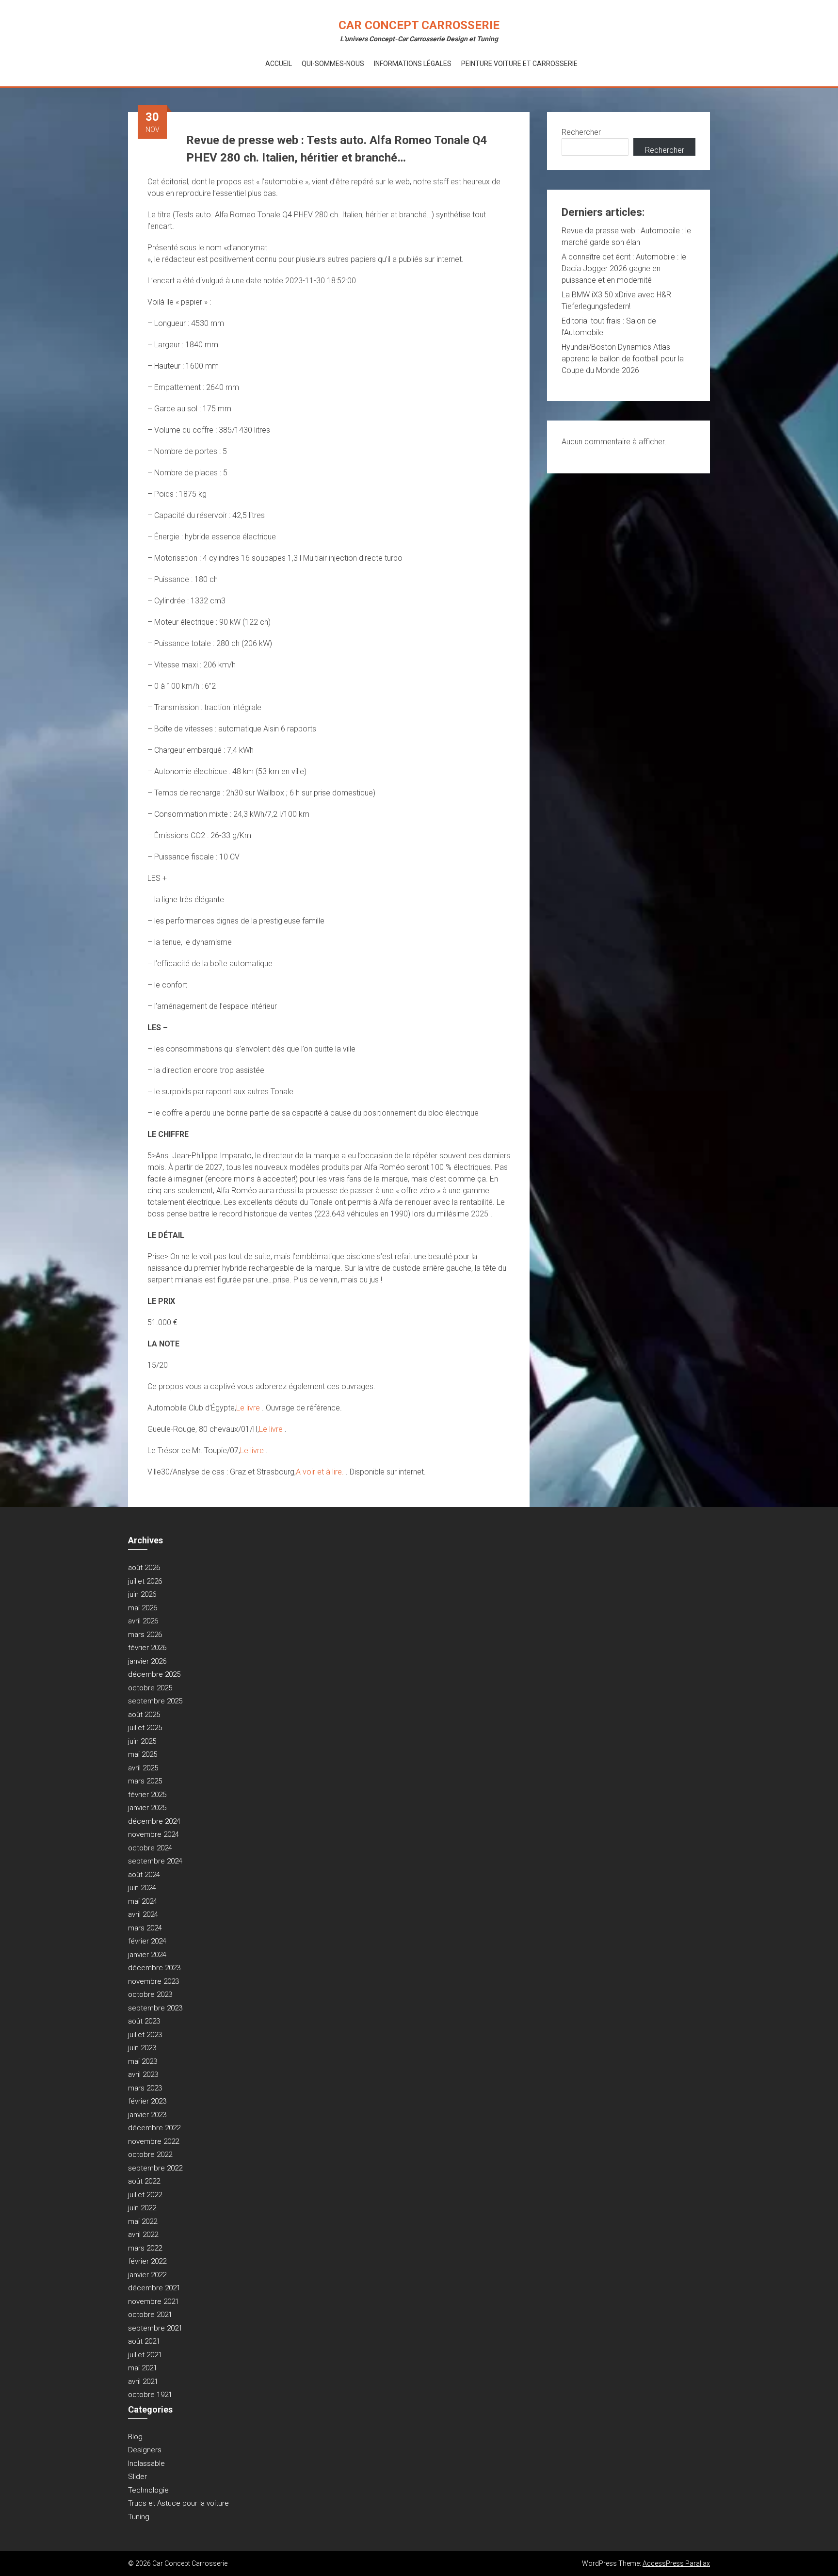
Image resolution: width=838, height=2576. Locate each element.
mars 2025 (145, 1781)
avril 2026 (143, 1621)
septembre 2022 (155, 2168)
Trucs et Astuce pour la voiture (178, 2503)
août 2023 (144, 2021)
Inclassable (146, 2463)
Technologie (148, 2490)
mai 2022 (143, 2221)
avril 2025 (143, 1768)
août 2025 (144, 1715)
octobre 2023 (150, 1994)
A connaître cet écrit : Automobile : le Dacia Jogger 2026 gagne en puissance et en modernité (624, 268)
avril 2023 (143, 2074)
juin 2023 (142, 2048)
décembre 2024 (154, 1821)
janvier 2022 (147, 2275)
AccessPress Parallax (676, 2563)
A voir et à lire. (321, 1472)
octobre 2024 (150, 1848)
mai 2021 (143, 2368)
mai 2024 (143, 1901)
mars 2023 (145, 2088)
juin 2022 (142, 2208)
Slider (137, 2477)
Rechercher (581, 132)
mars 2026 (145, 1635)
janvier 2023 (147, 2115)
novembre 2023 (153, 1981)
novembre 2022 (153, 2141)
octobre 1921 (150, 2395)
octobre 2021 (150, 2315)
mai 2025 (143, 1754)
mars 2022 (145, 2248)
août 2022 (144, 2181)
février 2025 (147, 1795)
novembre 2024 (153, 1834)
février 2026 (147, 1648)
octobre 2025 (150, 1688)
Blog (135, 2437)
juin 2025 (142, 1741)
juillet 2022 (145, 2195)
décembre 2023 (154, 1968)
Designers (145, 2450)
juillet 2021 (145, 2355)
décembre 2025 (154, 1674)
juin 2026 (142, 1594)
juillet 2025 (145, 1728)
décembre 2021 (154, 2288)
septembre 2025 (155, 1701)
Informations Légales (413, 64)
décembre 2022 (154, 2128)
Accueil (279, 64)
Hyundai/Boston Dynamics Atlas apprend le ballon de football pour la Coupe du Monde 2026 (623, 359)
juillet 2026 (145, 1581)
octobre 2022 (150, 2155)
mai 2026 (143, 1608)
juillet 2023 (145, 2035)
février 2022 (147, 2261)
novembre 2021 (153, 2301)
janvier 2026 (147, 1661)
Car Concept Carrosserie (419, 25)
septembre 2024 (155, 1861)
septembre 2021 (155, 2328)
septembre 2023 (155, 2008)
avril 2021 (143, 2382)
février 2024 (147, 1941)
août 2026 (144, 1568)
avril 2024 (143, 1914)
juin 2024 (142, 1888)
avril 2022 (143, 2235)
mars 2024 (145, 1928)
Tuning (139, 2517)
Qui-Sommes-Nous (333, 64)
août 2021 (144, 2341)
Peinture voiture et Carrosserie (519, 64)
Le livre (249, 1408)
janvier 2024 (147, 1955)
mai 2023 (143, 2061)
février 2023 (147, 2101)
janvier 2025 (147, 1808)
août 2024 (144, 1875)
